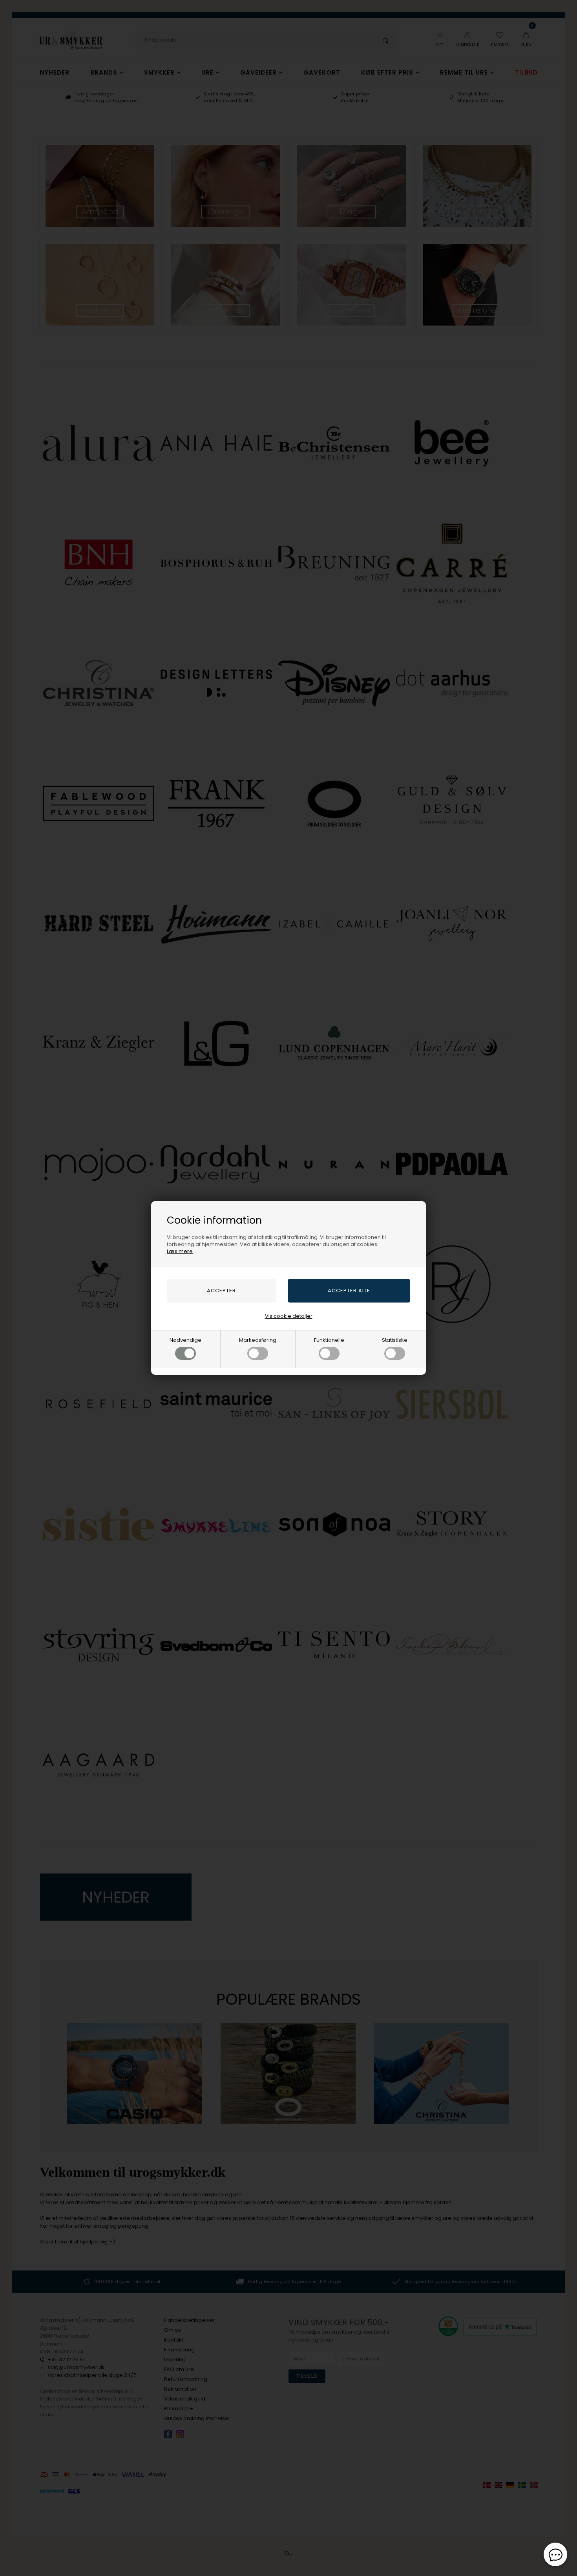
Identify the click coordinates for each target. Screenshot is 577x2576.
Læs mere (180, 1251)
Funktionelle (329, 1340)
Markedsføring (258, 1340)
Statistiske (395, 1340)
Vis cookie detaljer (289, 1316)
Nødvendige (185, 1340)
